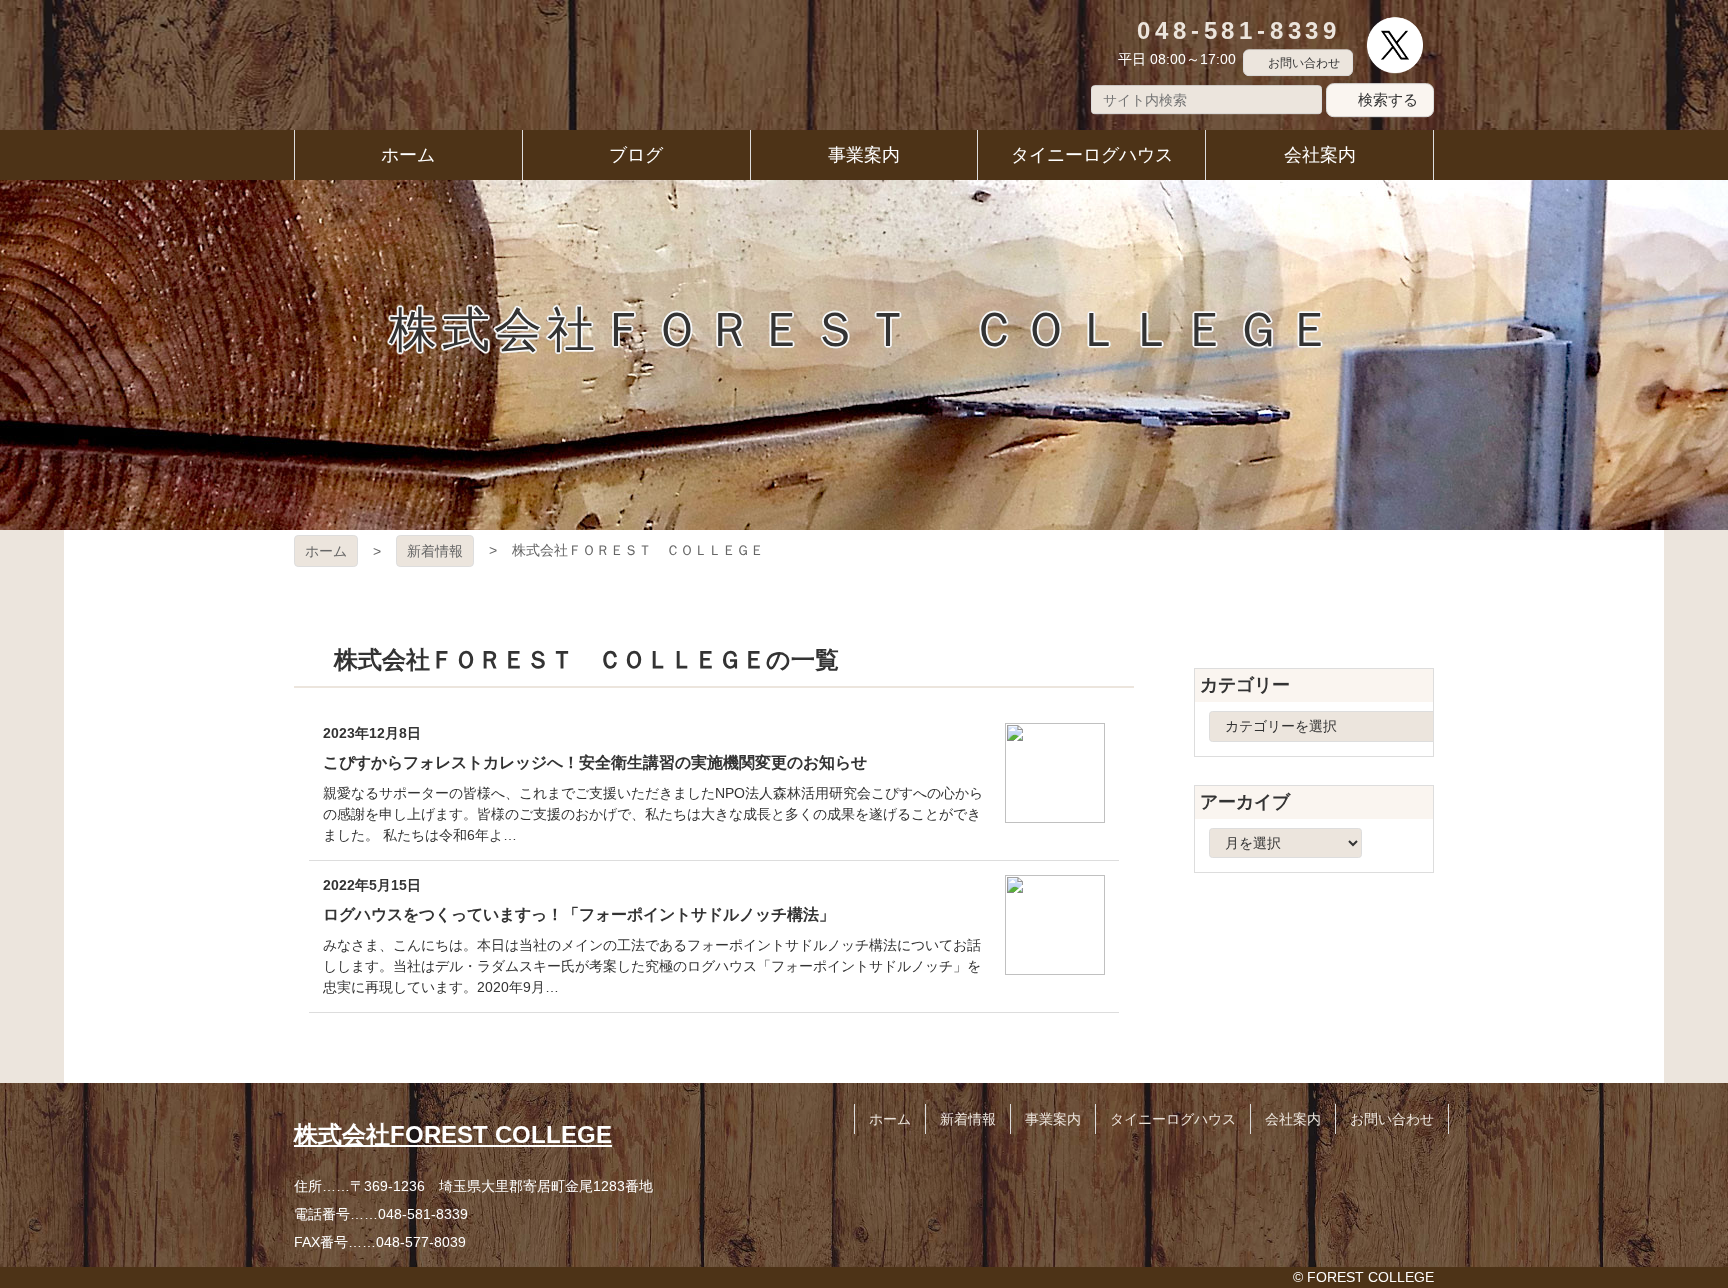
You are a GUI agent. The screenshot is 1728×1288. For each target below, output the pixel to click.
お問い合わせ (1304, 63)
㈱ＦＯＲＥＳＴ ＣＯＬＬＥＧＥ (383, 65)
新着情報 (435, 551)
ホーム (326, 551)
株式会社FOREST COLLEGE (453, 1134)
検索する (1388, 99)
